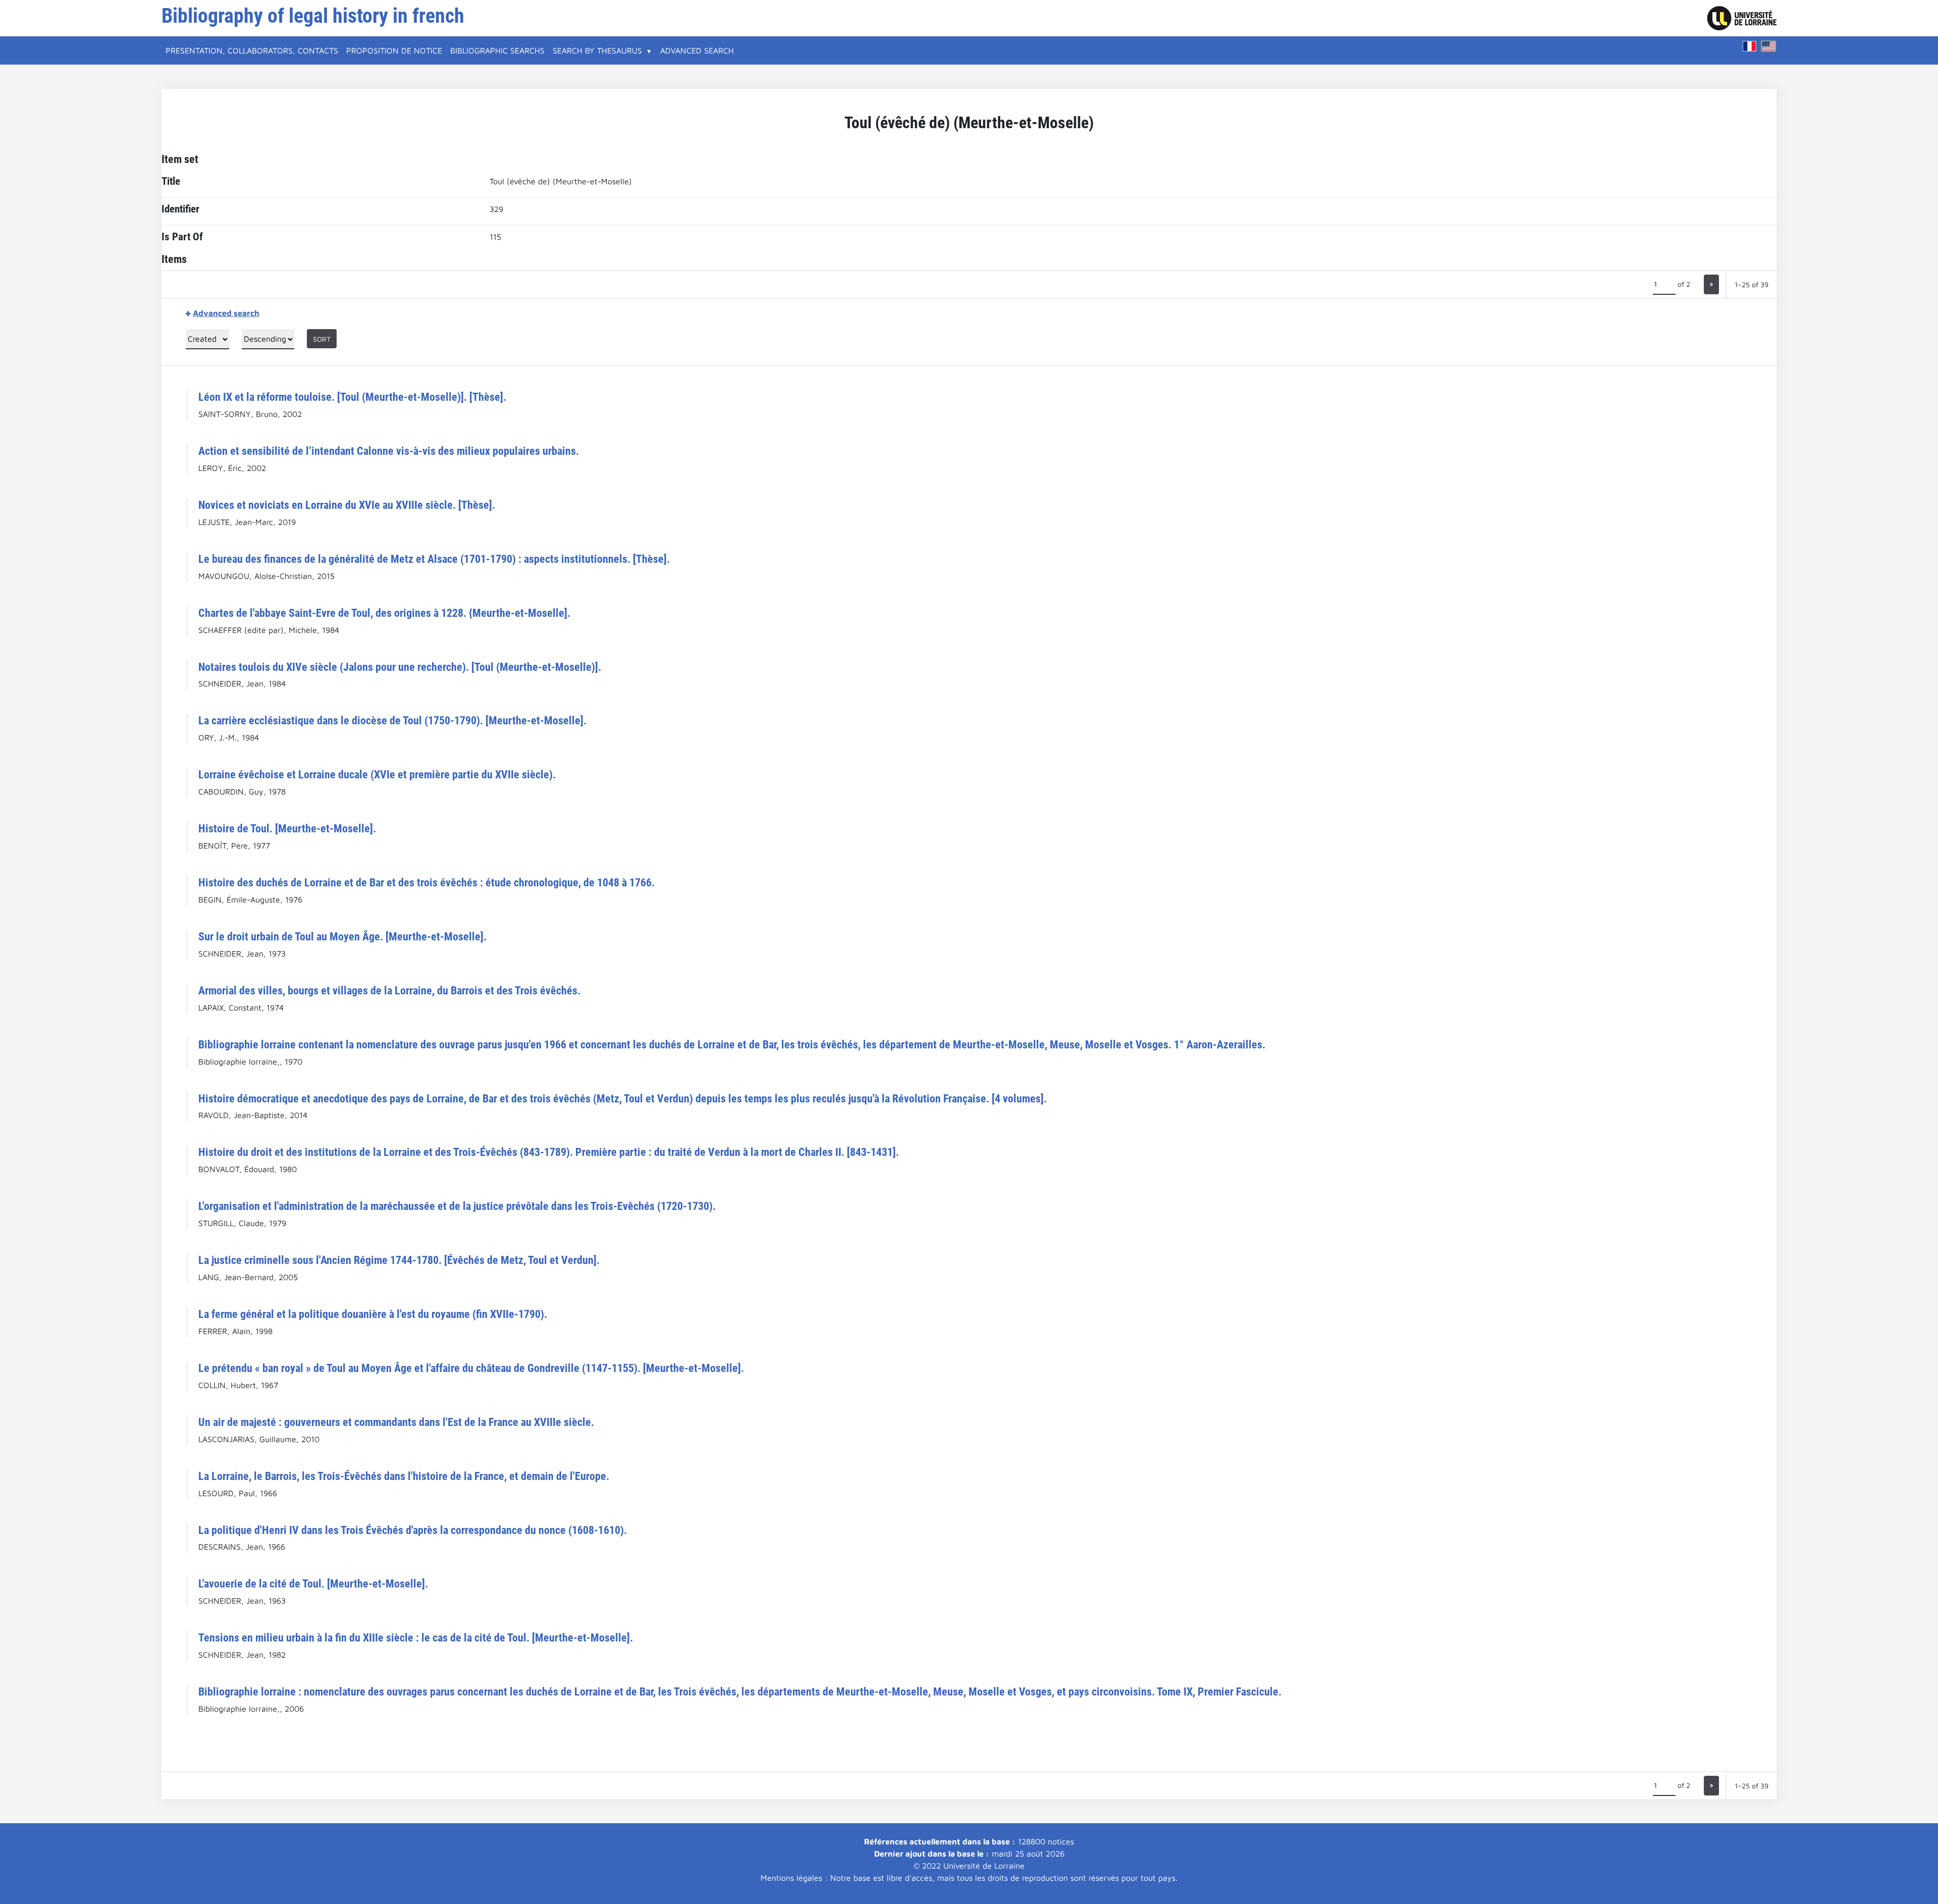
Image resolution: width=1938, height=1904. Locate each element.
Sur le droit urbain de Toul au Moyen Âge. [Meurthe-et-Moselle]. (342, 936)
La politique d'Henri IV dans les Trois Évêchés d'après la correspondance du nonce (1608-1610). (413, 1530)
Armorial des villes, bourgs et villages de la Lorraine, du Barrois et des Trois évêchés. (389, 990)
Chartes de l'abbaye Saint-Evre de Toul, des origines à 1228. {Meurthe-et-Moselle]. (384, 613)
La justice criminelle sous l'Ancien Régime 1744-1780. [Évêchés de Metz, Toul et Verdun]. (399, 1260)
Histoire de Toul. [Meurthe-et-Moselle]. (287, 828)
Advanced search (697, 50)
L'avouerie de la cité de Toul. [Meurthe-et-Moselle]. (313, 1583)
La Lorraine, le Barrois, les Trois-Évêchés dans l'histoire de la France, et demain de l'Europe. (404, 1476)
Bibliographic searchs (497, 50)
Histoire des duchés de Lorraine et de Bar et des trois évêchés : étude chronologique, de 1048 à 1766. (426, 882)
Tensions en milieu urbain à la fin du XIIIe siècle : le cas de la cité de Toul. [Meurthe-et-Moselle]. (416, 1637)
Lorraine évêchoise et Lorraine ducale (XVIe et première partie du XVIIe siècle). (377, 774)
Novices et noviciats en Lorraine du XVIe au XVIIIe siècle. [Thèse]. (347, 505)
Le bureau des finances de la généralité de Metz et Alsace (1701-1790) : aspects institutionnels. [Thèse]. (434, 559)
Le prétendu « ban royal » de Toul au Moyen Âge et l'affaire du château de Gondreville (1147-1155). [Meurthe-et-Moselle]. (471, 1368)
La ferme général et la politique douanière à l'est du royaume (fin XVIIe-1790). (373, 1314)
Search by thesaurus (597, 50)
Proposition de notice (394, 50)
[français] (1750, 46)
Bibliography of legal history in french (313, 16)
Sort (322, 339)
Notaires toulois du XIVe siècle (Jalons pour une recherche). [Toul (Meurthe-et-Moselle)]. (400, 667)
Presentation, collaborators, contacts (252, 50)
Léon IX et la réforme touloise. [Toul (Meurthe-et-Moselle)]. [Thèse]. (352, 397)
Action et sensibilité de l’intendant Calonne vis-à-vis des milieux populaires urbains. (389, 451)
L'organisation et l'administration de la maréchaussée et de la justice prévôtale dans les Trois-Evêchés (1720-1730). (457, 1206)
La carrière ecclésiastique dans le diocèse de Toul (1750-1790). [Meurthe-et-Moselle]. (392, 720)
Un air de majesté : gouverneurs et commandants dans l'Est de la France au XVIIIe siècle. (396, 1422)
